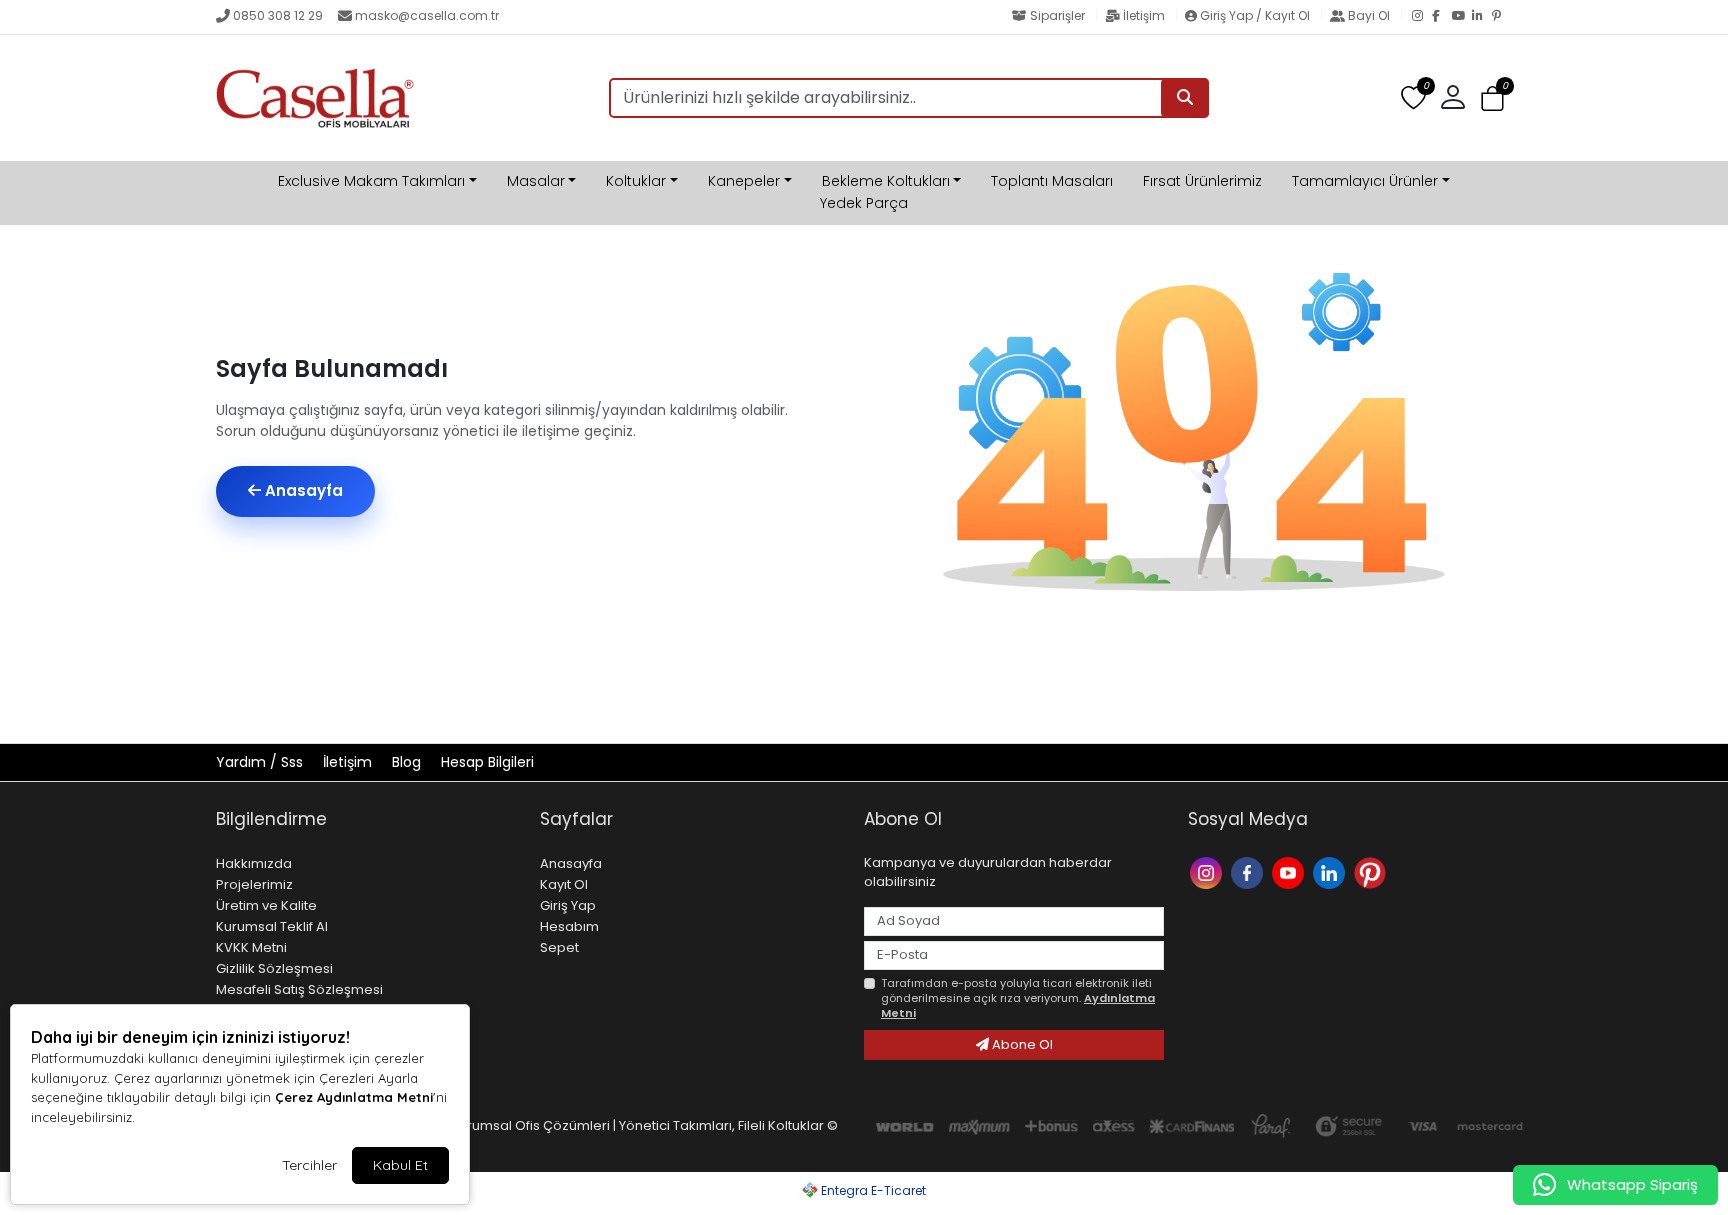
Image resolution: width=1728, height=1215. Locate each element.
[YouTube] (1462, 17)
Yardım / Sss (261, 762)
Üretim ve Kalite (266, 905)
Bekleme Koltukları (886, 181)
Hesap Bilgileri (487, 762)
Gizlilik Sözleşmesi (274, 968)
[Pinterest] (1502, 17)
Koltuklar (636, 181)
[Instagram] (1422, 17)
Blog (408, 762)
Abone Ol (1021, 1044)
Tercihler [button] (309, 1165)
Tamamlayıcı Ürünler (1365, 181)
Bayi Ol (1369, 15)
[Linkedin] (1331, 871)
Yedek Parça (864, 203)
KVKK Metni (251, 947)
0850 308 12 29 (278, 15)
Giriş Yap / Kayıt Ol (1255, 15)
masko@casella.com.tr (427, 15)
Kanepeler (744, 181)
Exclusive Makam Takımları (371, 181)
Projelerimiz (254, 884)
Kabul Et (400, 1165)
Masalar (536, 181)
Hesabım (569, 926)
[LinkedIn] (1482, 17)
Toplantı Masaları (1052, 181)
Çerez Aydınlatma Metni (354, 1097)
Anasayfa (302, 490)
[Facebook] (1442, 17)
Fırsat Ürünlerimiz (1202, 181)
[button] (1492, 98)
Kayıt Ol (564, 884)
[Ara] (1185, 98)
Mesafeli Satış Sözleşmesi (299, 989)
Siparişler (1057, 15)
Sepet (559, 947)
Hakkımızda (254, 863)
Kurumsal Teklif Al (272, 926)
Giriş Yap (568, 905)
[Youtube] (1290, 871)
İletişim (1144, 15)
